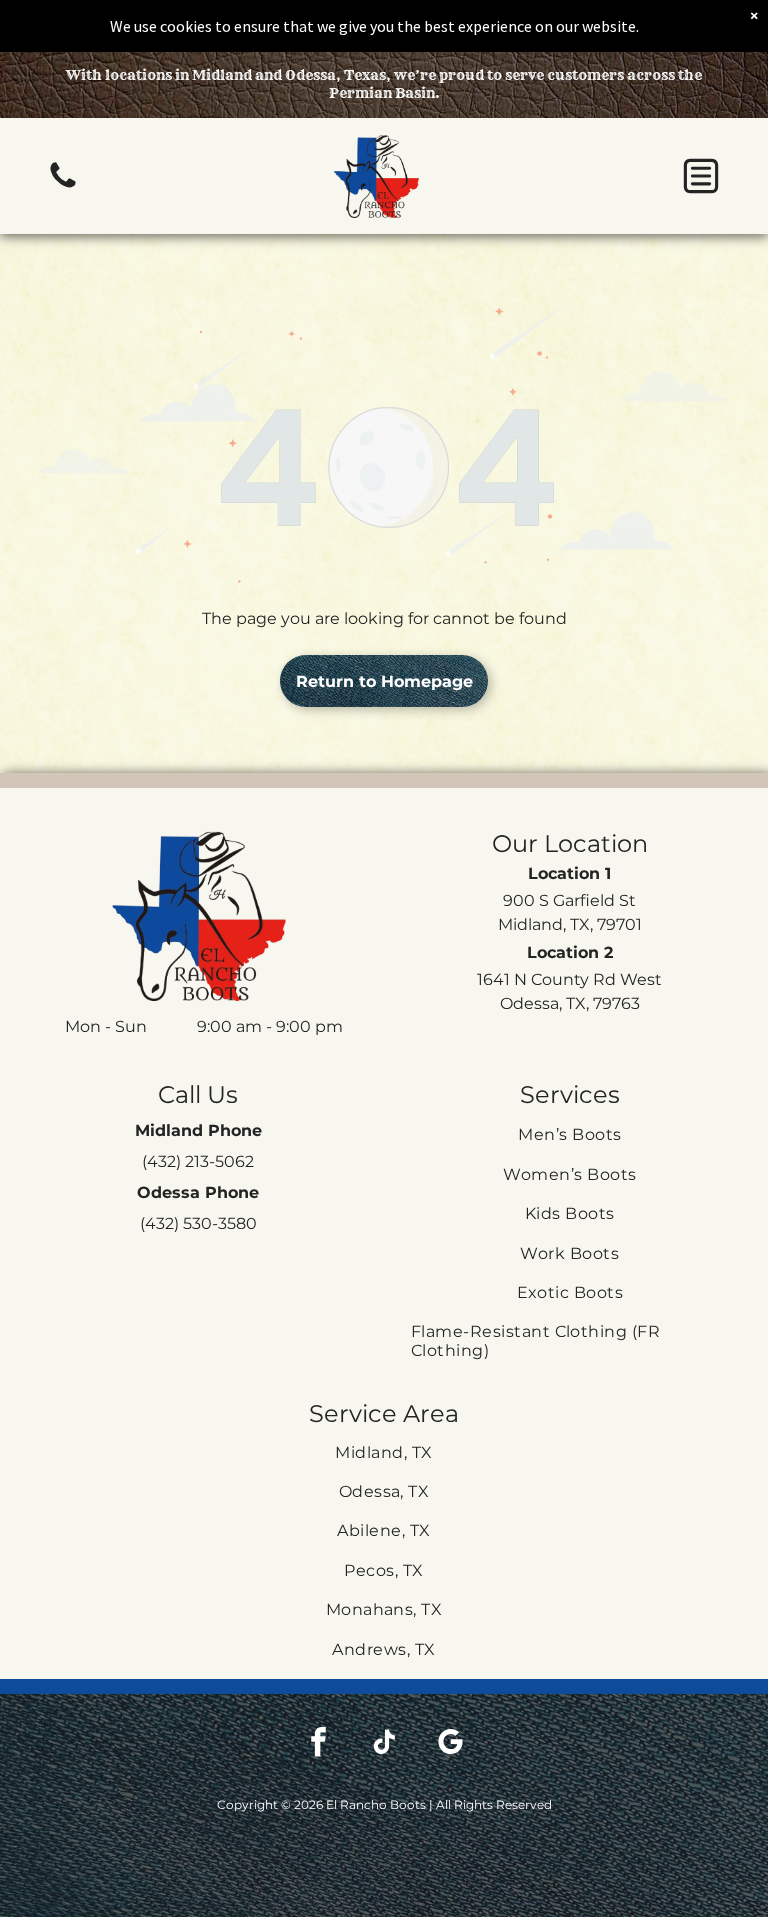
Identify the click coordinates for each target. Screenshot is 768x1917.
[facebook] (318, 1744)
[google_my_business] (450, 1744)
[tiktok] (384, 1744)
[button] (701, 176)
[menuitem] (570, 1134)
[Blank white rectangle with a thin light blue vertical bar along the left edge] (63, 186)
